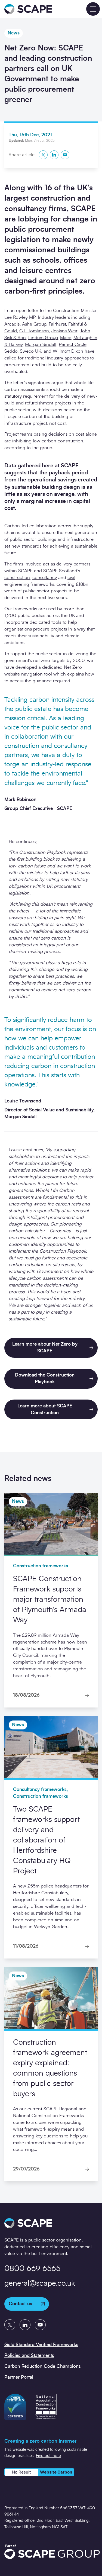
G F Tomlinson (34, 331)
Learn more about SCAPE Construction (45, 1409)
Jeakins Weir (64, 331)
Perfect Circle (72, 344)
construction (17, 578)
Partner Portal (19, 2377)
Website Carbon (56, 2472)
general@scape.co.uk (40, 2284)
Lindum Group (43, 338)
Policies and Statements (29, 2355)
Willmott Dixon (68, 351)
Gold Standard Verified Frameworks (41, 2345)
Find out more (48, 2456)
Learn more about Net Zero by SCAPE (45, 1348)
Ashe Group (34, 324)
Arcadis (12, 324)
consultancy (45, 578)
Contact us (20, 2304)
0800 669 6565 (32, 2269)
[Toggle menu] (93, 9)
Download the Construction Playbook (45, 1378)
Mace (66, 338)
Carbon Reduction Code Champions (43, 2366)
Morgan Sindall (41, 344)
